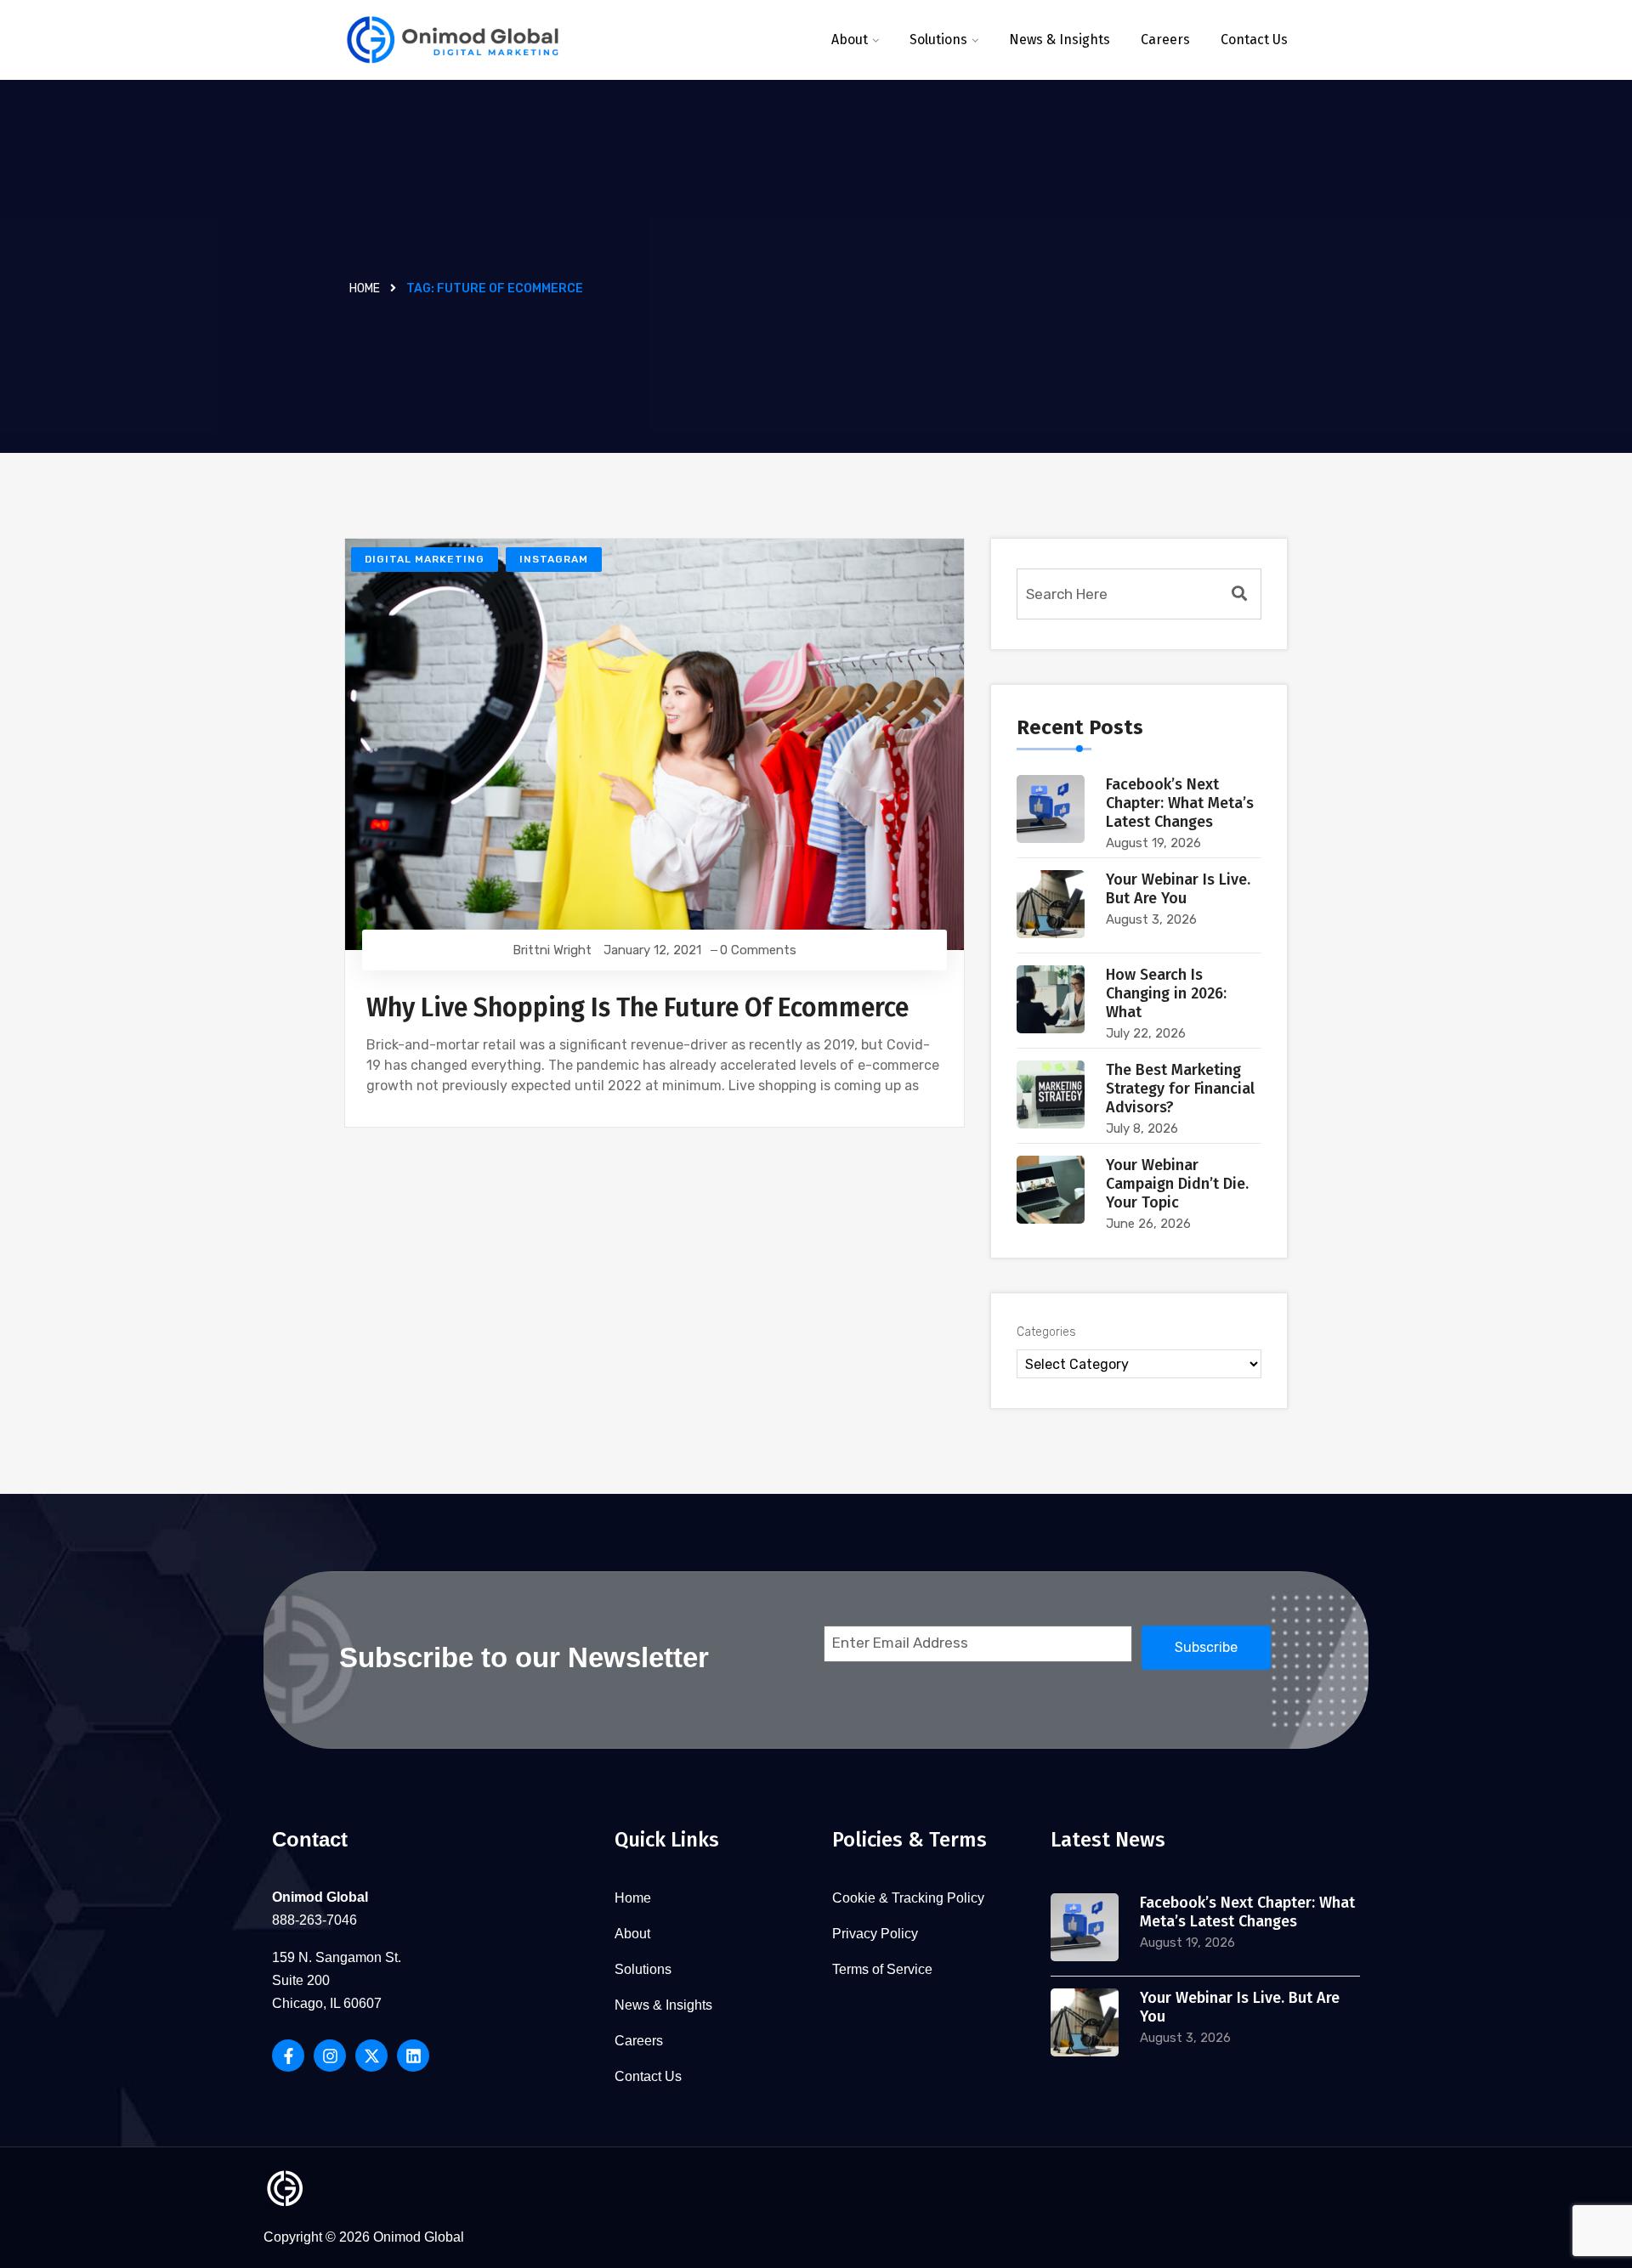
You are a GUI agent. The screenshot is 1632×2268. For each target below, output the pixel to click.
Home (365, 288)
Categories (1046, 1332)
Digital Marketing (425, 559)
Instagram (554, 559)
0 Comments (758, 950)
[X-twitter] (371, 2056)
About (850, 40)
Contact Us (1254, 40)
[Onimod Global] (453, 40)
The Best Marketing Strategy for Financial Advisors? (1180, 1089)
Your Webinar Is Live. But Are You (1178, 889)
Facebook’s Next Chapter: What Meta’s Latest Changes (1180, 803)
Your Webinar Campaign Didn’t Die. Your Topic (1177, 1184)
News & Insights (1060, 40)
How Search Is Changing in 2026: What (1166, 993)
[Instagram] (330, 2056)
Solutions (938, 40)
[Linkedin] (413, 2056)
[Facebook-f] (288, 2056)
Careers (1165, 40)
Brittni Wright (552, 950)
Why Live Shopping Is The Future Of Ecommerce (637, 1008)
